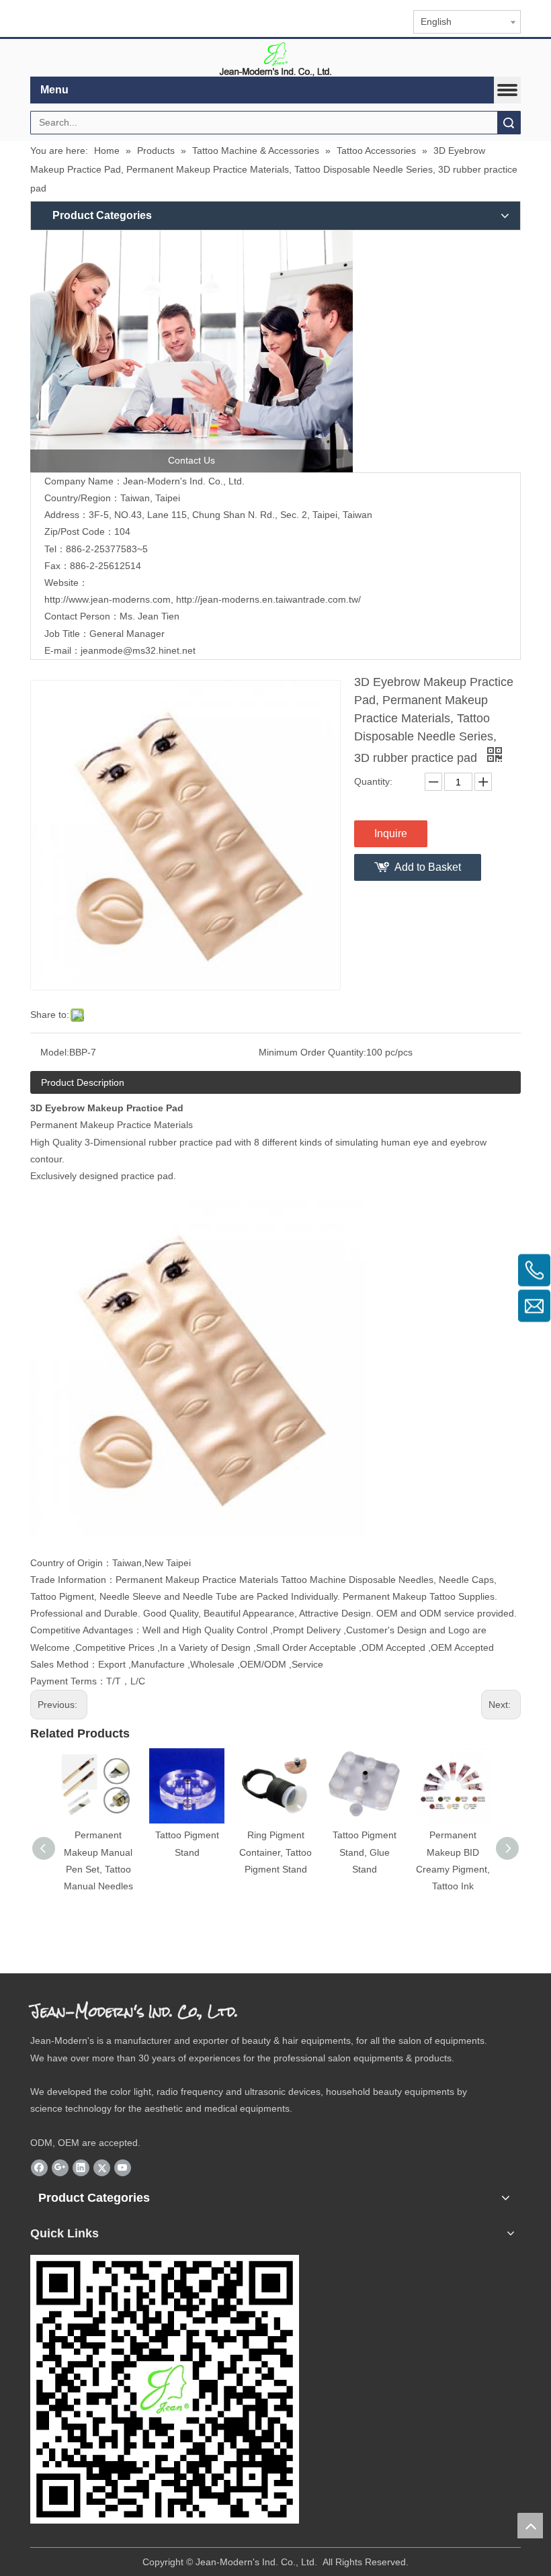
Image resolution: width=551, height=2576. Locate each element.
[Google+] (60, 2167)
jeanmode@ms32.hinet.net (138, 650)
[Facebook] (39, 2167)
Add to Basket (428, 867)
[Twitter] (102, 2167)
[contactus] (192, 351)
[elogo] (275, 58)
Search (509, 123)
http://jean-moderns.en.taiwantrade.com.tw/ (268, 599)
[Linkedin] (81, 2167)
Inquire (391, 833)
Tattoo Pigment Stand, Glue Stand (365, 1852)
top (530, 2526)
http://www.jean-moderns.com (108, 599)
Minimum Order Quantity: (312, 1052)
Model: (55, 1052)
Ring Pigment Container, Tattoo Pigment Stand (275, 1852)
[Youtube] (123, 2167)
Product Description (83, 1082)
